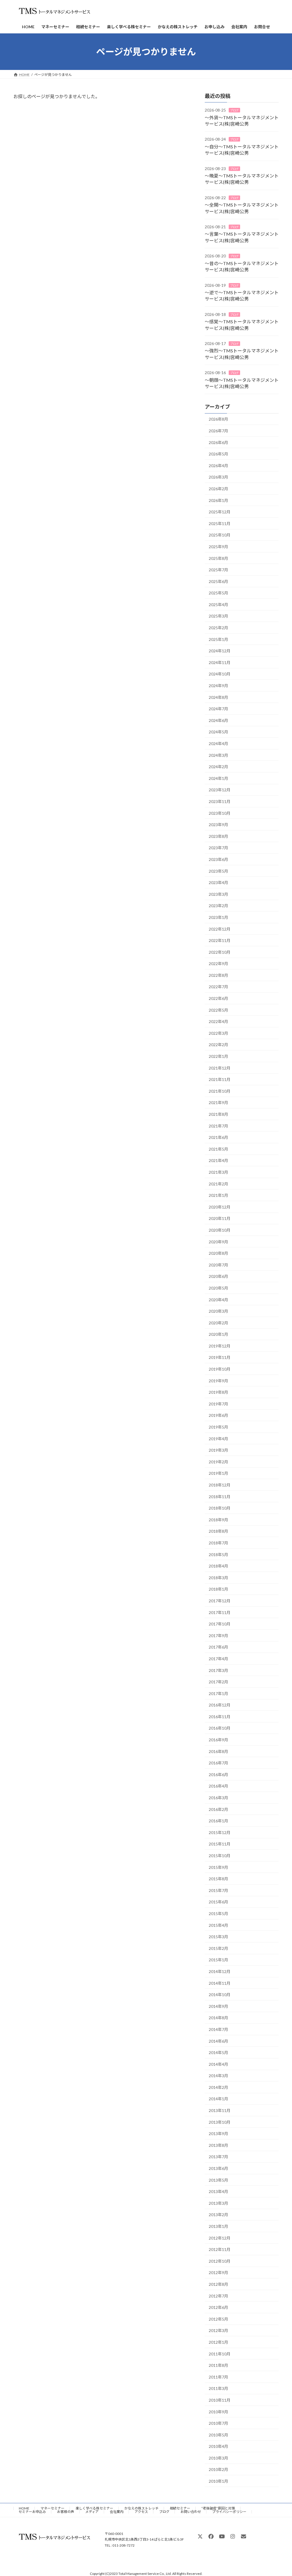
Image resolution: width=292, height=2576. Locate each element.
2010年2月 (218, 2470)
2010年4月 (218, 2446)
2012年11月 (220, 2249)
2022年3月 (218, 1033)
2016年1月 (218, 1821)
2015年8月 (218, 1879)
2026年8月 (218, 419)
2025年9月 (218, 547)
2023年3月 (218, 894)
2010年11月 (220, 2400)
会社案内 (117, 2512)
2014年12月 (220, 1971)
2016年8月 (218, 1751)
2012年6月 (218, 2307)
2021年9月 (218, 1103)
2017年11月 (220, 1612)
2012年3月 (218, 2331)
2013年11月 (220, 2110)
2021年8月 (218, 1114)
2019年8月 (218, 1392)
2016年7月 (218, 1763)
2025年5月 (218, 593)
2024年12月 (220, 651)
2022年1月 (218, 1056)
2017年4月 (218, 1659)
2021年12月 (220, 1068)
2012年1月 (218, 2342)
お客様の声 (66, 2512)
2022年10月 (220, 952)
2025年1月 (218, 639)
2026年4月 (218, 466)
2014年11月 (220, 1983)
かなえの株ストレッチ (141, 2508)
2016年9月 (218, 1740)
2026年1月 (218, 500)
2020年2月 (218, 1323)
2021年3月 (218, 1172)
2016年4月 (218, 1786)
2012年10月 (220, 2261)
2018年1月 (218, 1589)
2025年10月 (220, 535)
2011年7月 (218, 2377)
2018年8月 (218, 1531)
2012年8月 (218, 2284)
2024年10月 (220, 674)
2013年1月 (218, 2226)
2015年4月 (218, 1925)
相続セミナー (180, 2508)
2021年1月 (218, 1195)
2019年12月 (220, 1346)
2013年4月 (218, 2191)
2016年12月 (220, 1705)
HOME (24, 2508)
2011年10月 (220, 2354)
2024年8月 (218, 697)
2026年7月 (218, 431)
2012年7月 (218, 2296)
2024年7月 (218, 709)
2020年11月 (220, 1219)
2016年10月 (220, 1728)
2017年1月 (218, 1694)
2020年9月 (218, 1242)
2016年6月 (218, 1775)
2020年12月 (220, 1207)
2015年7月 (218, 1890)
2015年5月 (218, 1914)
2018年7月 (218, 1543)
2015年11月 (220, 1844)
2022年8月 (218, 975)
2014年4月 (218, 2064)
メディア (92, 2512)
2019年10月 (220, 1369)
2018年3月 (218, 1578)
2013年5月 (218, 2180)
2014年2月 (218, 2087)
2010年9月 (218, 2412)
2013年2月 (218, 2215)
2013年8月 (218, 2145)
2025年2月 (218, 628)
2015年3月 (218, 1937)
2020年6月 (218, 1277)
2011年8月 (218, 2365)
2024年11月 (220, 662)
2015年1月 (218, 1960)
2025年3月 (218, 616)
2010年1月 (218, 2481)
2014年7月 (218, 2029)
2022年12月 (220, 929)
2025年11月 (220, 524)
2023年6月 (218, 859)
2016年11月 (220, 1717)
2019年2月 (218, 1462)
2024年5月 (218, 732)
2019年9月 (218, 1381)
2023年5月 (218, 871)
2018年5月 (218, 1555)
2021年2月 (218, 1184)
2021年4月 (218, 1161)
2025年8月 (218, 558)
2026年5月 (218, 454)
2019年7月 (218, 1404)
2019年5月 (218, 1427)
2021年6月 (218, 1137)
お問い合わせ (191, 2512)
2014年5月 (218, 2052)
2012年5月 (218, 2319)
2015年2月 (218, 1948)
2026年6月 (218, 442)
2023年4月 (218, 882)
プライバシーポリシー (229, 2512)
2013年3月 (218, 2203)
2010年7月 (218, 2423)
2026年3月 (218, 477)
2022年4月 (218, 1021)
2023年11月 (220, 801)
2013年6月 (218, 2168)
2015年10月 (220, 1856)
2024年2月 (218, 767)
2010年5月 (218, 2435)
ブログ (234, 110)
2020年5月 (218, 1288)
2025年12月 (220, 512)
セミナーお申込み (32, 2512)
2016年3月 (218, 1798)
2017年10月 (220, 1624)
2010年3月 (218, 2458)
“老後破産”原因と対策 (218, 2508)
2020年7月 (218, 1265)
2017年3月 (218, 1670)
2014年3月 (218, 2076)
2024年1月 (218, 778)
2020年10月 (220, 1230)
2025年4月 (218, 605)
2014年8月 (218, 2018)
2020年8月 (218, 1253)
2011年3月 (218, 2389)
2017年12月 (220, 1601)
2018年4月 (218, 1566)
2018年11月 (220, 1497)
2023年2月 (218, 906)
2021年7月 (218, 1126)
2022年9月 (218, 964)
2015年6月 (218, 1902)
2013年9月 (218, 2134)
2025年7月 (218, 570)
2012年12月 (220, 2238)
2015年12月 (220, 1832)
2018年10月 (220, 1508)
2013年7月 (218, 2157)
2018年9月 (218, 1520)
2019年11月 (220, 1358)
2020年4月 (218, 1300)
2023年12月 (220, 790)
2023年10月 (220, 813)
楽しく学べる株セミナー (94, 2508)
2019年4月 (218, 1439)
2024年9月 (218, 686)
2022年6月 (218, 998)
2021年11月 (220, 1079)
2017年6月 (218, 1647)
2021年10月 (220, 1091)
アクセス (141, 2512)
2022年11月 (220, 940)
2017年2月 (218, 1682)
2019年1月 (218, 1473)
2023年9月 (218, 825)
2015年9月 (218, 1867)
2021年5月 (218, 1149)
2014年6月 (218, 2041)
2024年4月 (218, 744)
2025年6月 (218, 581)
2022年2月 (218, 1045)
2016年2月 (218, 1809)
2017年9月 (218, 1636)
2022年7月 (218, 987)
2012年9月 (218, 2273)
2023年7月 (218, 848)
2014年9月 (218, 2006)
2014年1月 (218, 2099)
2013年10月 (220, 2122)
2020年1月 (218, 1334)
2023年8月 (218, 836)
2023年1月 (218, 917)
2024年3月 (218, 755)
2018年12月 (220, 1485)
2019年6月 (218, 1416)
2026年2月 (218, 489)
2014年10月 (220, 1995)
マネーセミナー (52, 2508)
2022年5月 (218, 1010)
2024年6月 (218, 720)
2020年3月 (218, 1311)
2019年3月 (218, 1450)
